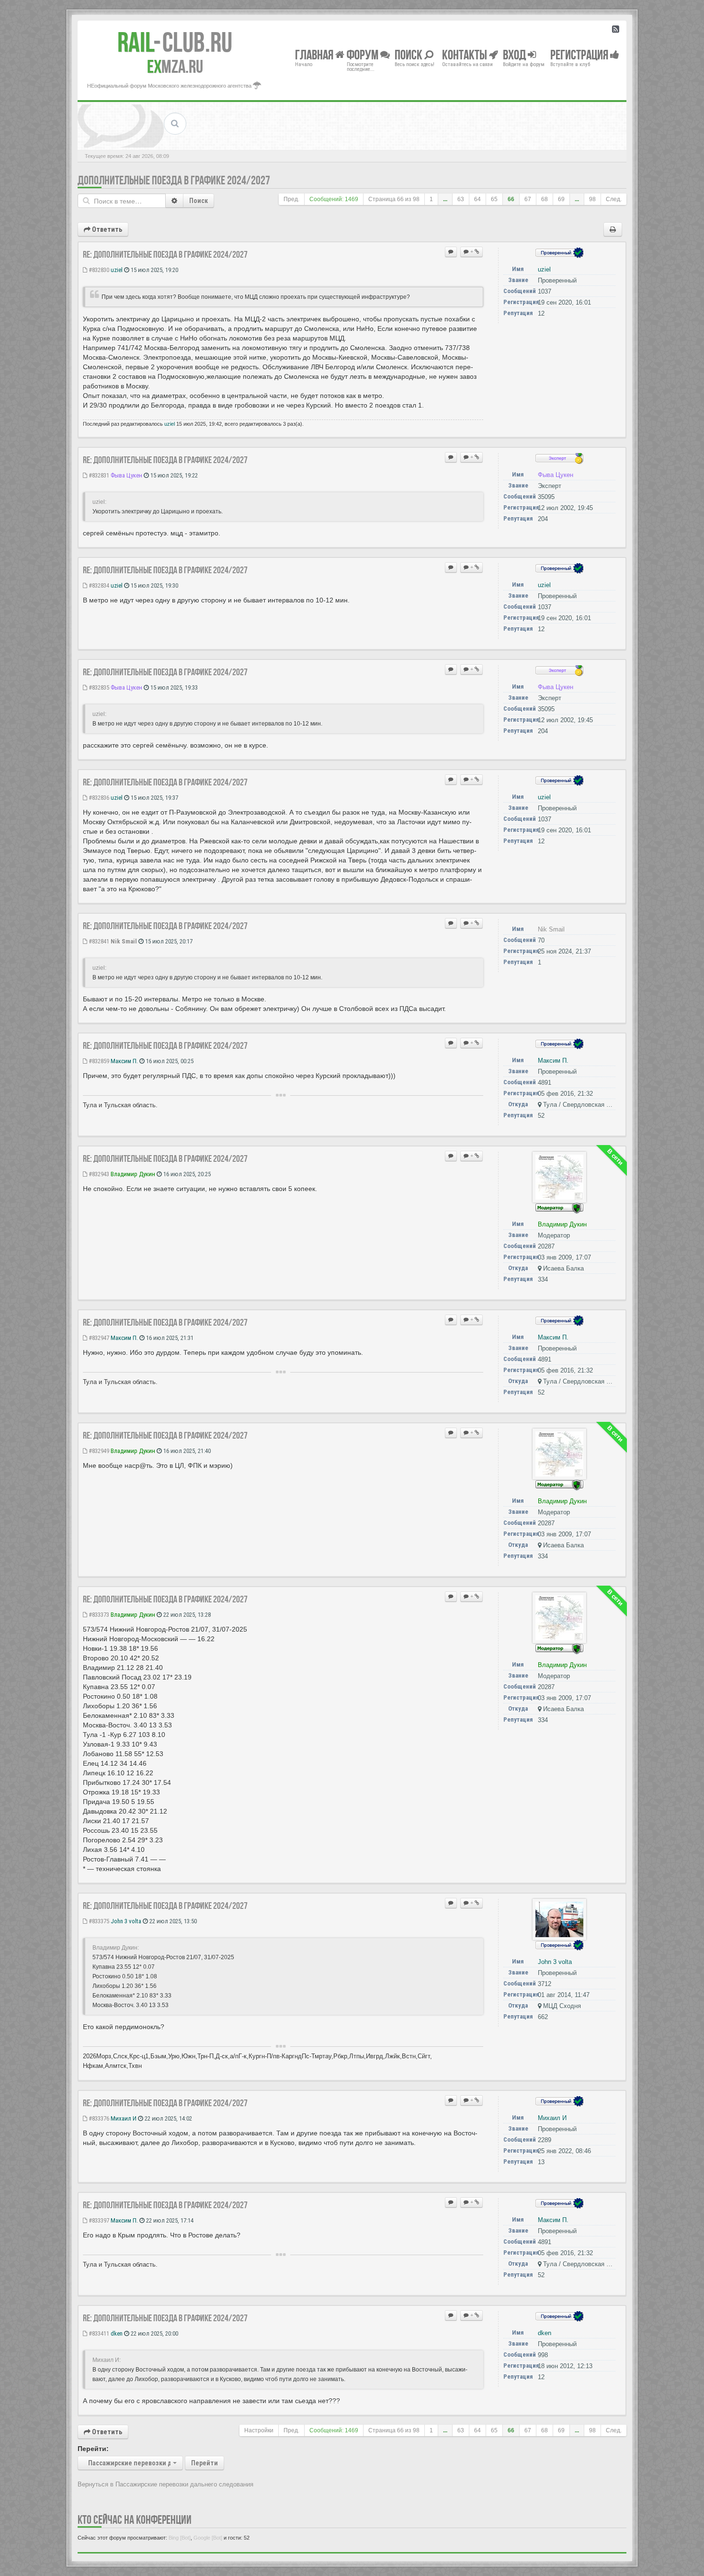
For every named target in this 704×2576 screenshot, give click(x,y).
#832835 (98, 687)
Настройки (259, 2430)
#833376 (98, 2118)
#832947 (98, 1338)
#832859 (98, 1061)
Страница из (394, 199)
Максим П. (124, 1061)
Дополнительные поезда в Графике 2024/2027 (174, 180)
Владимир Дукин (133, 1174)
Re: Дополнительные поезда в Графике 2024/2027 (165, 254)
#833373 (98, 1615)
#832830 (98, 270)
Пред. (291, 199)
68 (545, 199)
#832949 (98, 1451)
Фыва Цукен (126, 475)
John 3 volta (126, 1921)
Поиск (199, 201)
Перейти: (93, 2449)
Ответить (106, 229)
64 (477, 199)
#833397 (98, 2220)
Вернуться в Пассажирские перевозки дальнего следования (165, 2484)
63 (461, 199)
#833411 (98, 2333)
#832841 (98, 941)
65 (494, 199)
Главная (315, 54)
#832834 (98, 585)
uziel (117, 270)
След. (614, 199)
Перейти (204, 2463)
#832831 (98, 475)
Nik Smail (124, 941)
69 (561, 199)
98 (592, 199)
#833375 (98, 1921)
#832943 (98, 1174)
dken (117, 2333)
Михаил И (124, 2118)
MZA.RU (175, 67)
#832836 (98, 798)
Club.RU (175, 42)
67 (528, 199)
